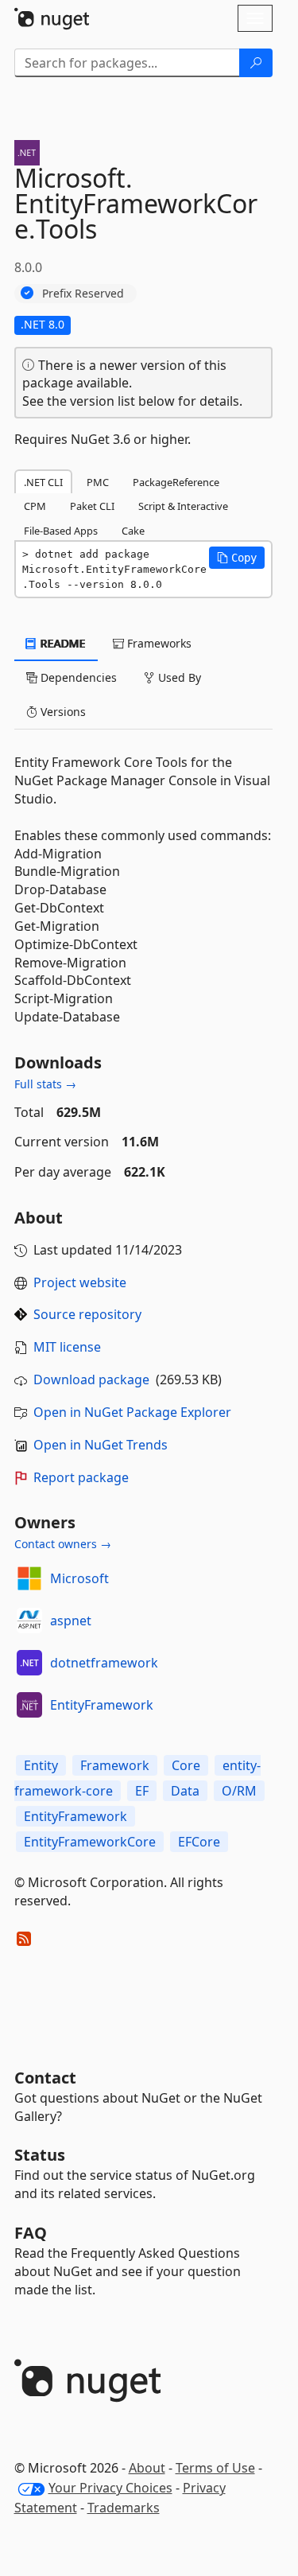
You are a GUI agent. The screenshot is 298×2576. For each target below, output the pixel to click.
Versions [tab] (62, 712)
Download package (91, 1379)
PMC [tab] (98, 482)
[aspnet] (29, 1621)
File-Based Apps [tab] (61, 531)
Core (186, 1765)
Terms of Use (215, 2468)
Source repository (87, 1314)
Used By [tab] (178, 677)
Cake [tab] (133, 531)
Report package (81, 1477)
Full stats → (45, 1084)
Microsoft (79, 1578)
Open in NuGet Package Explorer (132, 1412)
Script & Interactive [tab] (183, 506)
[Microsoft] (29, 1578)
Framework (115, 1765)
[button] (237, 558)
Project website (80, 1282)
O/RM (239, 1791)
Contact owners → (63, 1544)
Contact (45, 2078)
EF (142, 1791)
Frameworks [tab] (158, 643)
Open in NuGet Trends (101, 1445)
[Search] (256, 63)
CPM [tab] (35, 506)
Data (185, 1791)
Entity (41, 1765)
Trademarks (124, 2508)
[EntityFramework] (29, 1705)
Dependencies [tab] (77, 677)
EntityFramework (102, 1705)
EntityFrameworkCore (90, 1842)
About (147, 2468)
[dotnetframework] (29, 1663)
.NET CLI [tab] (43, 482)
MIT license (67, 1347)
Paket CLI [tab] (92, 506)
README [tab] (62, 643)
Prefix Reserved (83, 293)
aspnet (71, 1621)
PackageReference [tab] (176, 482)
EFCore (199, 1842)
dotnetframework (104, 1663)
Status (40, 2155)
